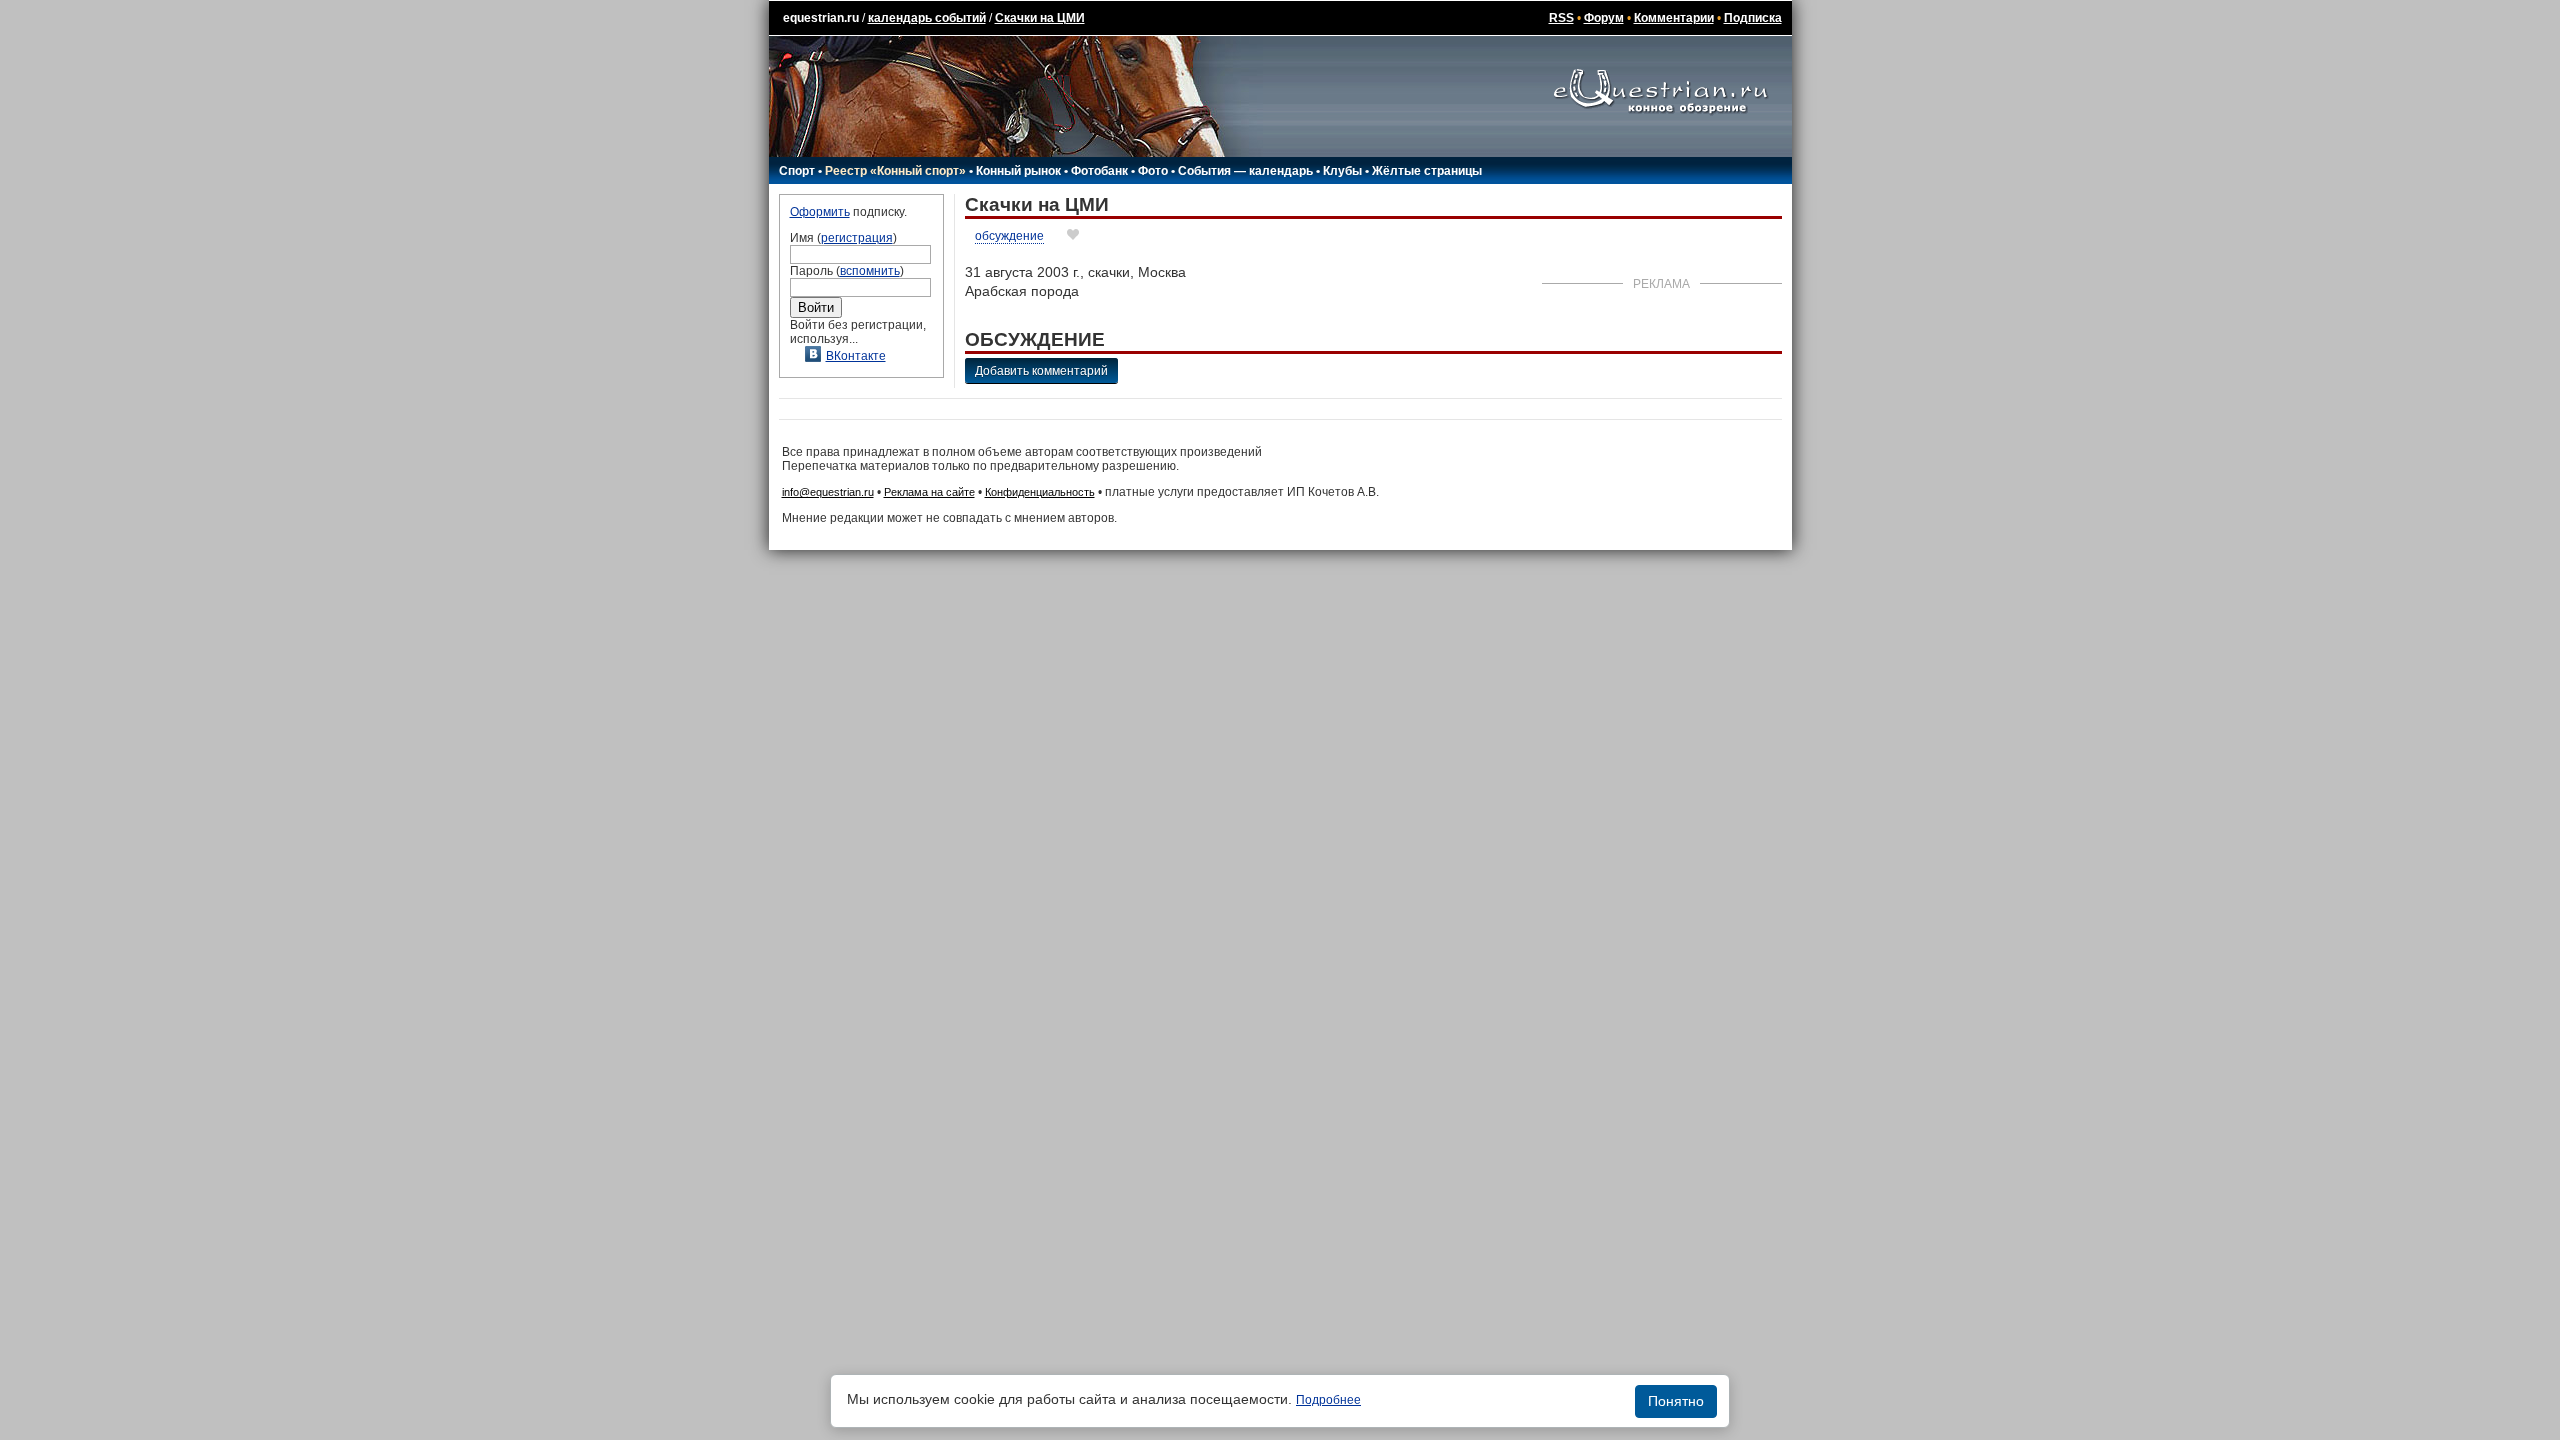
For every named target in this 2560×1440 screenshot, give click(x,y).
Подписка (1753, 18)
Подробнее (1328, 1400)
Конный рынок (1018, 171)
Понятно (1676, 1401)
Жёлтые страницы (1427, 171)
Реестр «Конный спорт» (895, 171)
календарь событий (927, 18)
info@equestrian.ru (828, 492)
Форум (1604, 18)
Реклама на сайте (929, 492)
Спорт (797, 171)
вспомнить (870, 271)
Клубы (1342, 171)
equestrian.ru (821, 18)
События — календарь (1245, 171)
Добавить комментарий (1041, 371)
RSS (1561, 18)
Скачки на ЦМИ (1040, 18)
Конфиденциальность (1040, 492)
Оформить (820, 212)
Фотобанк (1099, 171)
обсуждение (1009, 236)
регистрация (857, 238)
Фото (1153, 171)
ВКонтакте (856, 356)
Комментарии (1674, 18)
